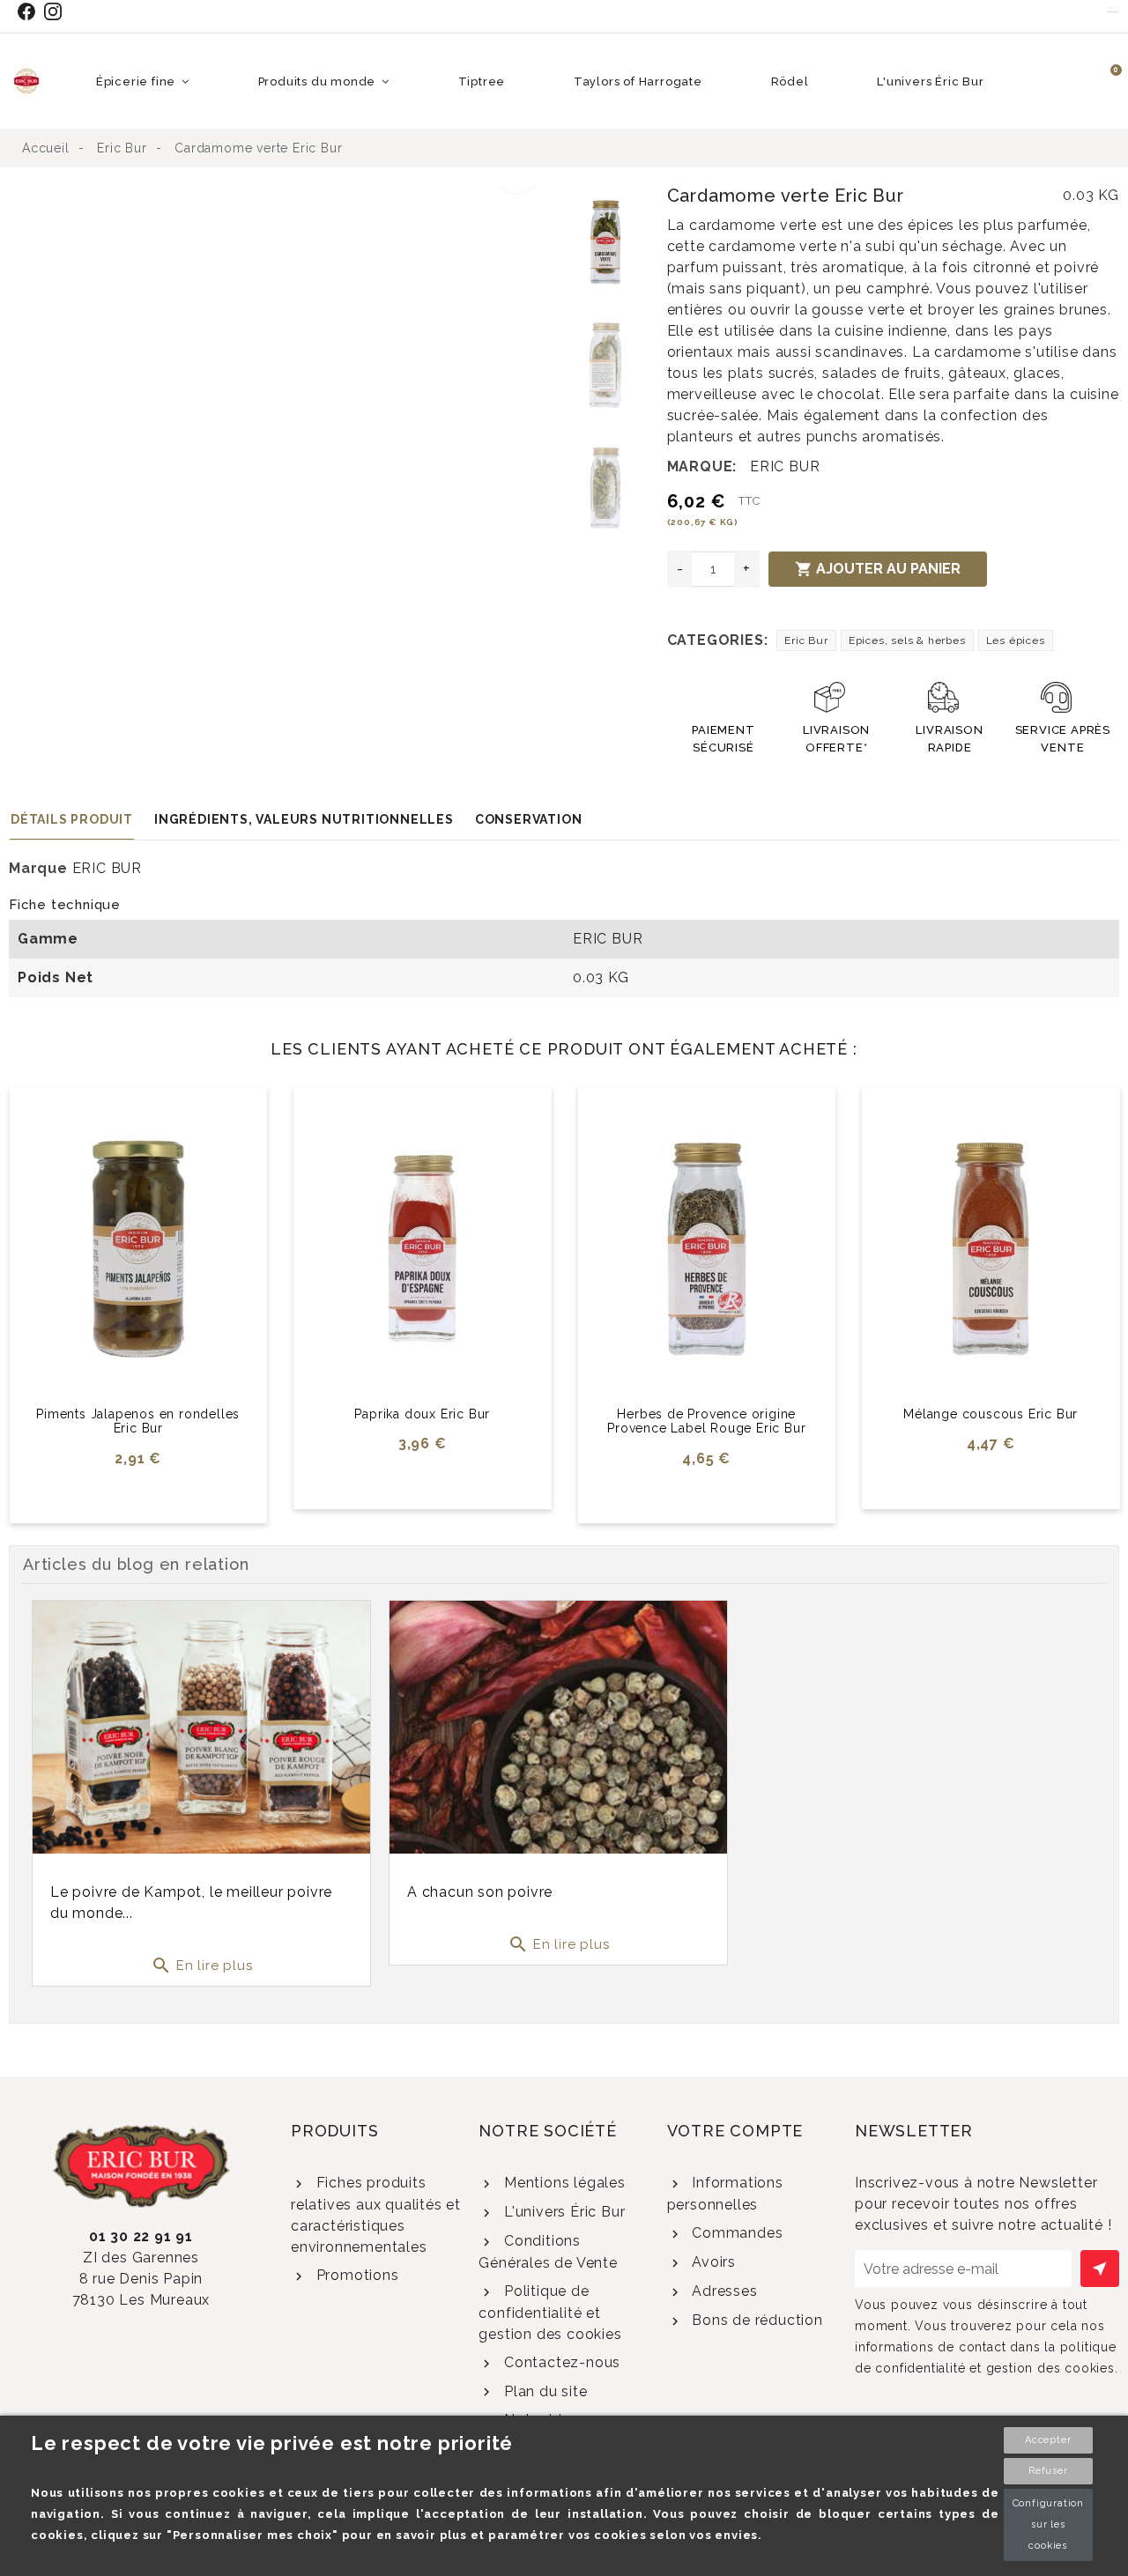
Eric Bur (806, 640)
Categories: (718, 640)
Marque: (702, 466)
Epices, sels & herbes (907, 640)
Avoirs (712, 2262)
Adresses (722, 2291)
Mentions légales (562, 2183)
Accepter (1048, 2440)
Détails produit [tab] (72, 819)
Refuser (1048, 2471)
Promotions (356, 2275)
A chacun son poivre (480, 1892)
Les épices (1016, 640)
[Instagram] (57, 11)
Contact (1113, 11)
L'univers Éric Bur (562, 2212)
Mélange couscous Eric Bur (991, 1414)
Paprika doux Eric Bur (422, 1414)
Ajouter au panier (878, 569)
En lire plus (201, 1965)
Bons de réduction (755, 2320)
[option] (281, 196)
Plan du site (543, 2391)
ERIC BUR (785, 466)
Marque (38, 868)
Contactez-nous (560, 2362)
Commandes (735, 2233)
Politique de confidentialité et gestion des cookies (550, 2313)
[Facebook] (30, 11)
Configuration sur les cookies (1048, 2524)
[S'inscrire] (1100, 2269)
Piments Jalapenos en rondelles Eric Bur (138, 1421)
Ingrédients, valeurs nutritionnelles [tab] (304, 819)
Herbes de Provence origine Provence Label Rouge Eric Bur (706, 1421)
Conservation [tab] (529, 819)
